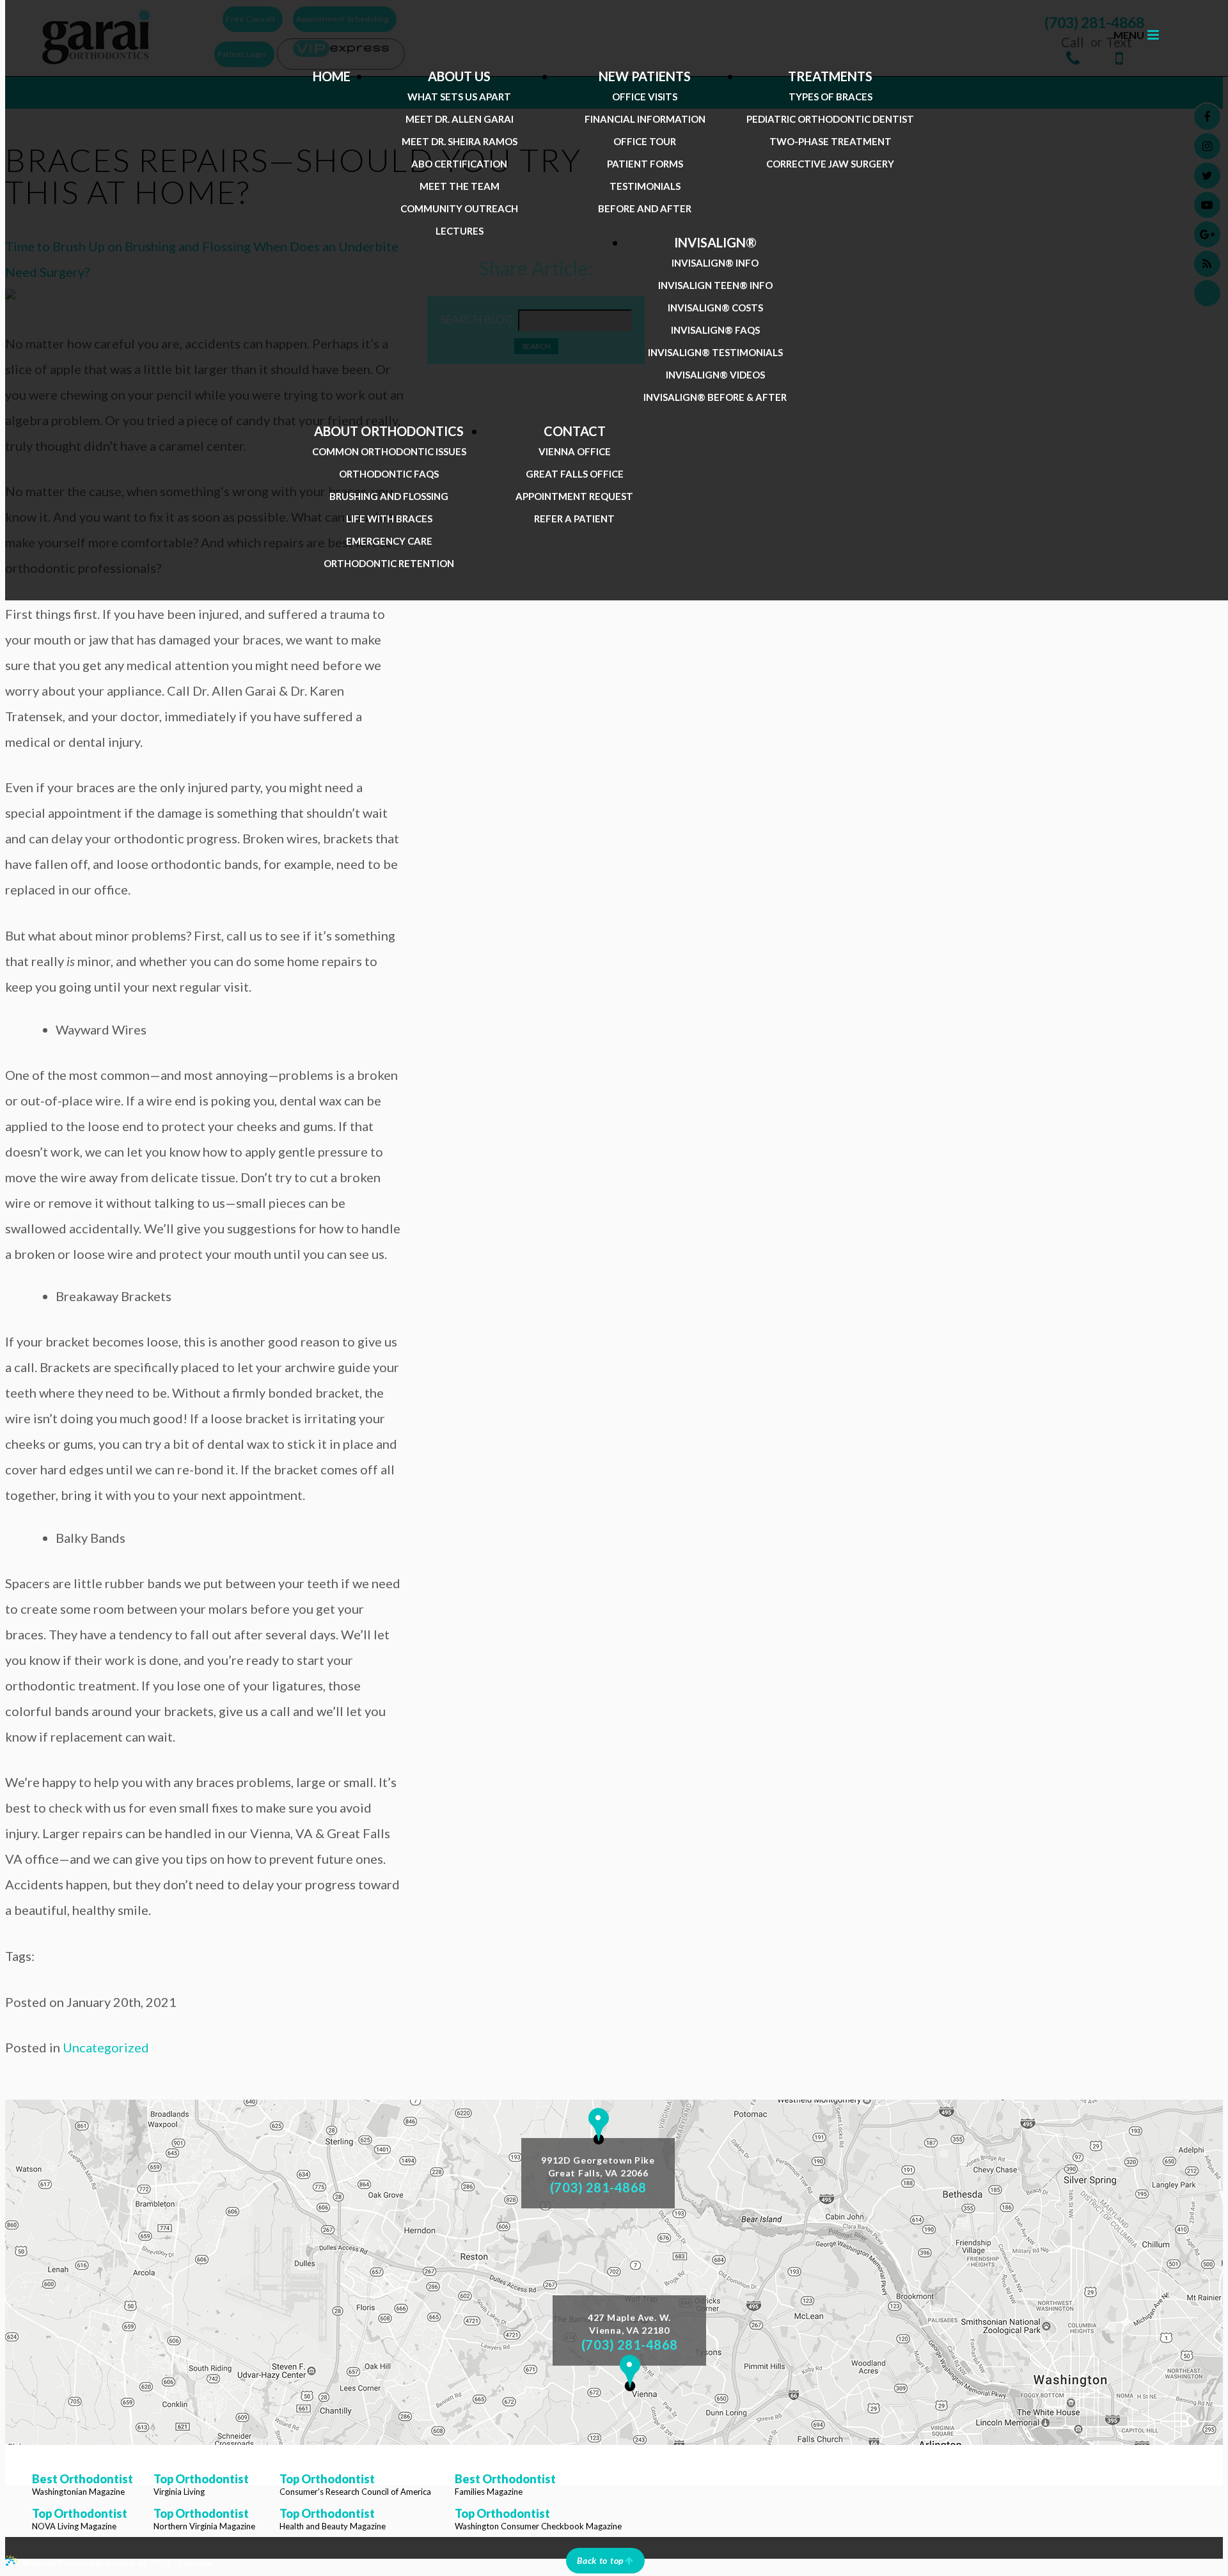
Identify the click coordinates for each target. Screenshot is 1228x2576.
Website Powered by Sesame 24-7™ (92, 2563)
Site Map (195, 2563)
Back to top (600, 2560)
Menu (1129, 35)
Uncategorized (106, 2047)
